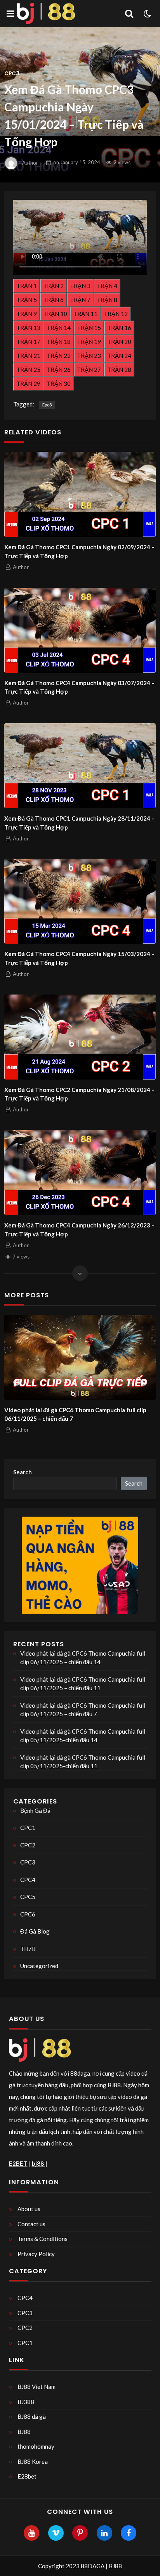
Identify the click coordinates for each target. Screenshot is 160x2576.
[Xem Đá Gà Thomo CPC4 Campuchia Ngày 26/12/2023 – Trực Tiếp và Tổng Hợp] (80, 1173)
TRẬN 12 (116, 314)
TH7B (28, 1949)
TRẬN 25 (28, 370)
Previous (17, 1383)
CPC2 (28, 1845)
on (77, 162)
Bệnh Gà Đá (35, 1810)
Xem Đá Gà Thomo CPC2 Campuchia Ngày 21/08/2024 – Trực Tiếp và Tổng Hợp (79, 1094)
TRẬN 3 (80, 286)
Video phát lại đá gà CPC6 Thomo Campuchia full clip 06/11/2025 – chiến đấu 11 (83, 1684)
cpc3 (47, 405)
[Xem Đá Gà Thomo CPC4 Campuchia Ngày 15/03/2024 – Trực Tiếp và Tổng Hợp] (80, 901)
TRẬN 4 (107, 286)
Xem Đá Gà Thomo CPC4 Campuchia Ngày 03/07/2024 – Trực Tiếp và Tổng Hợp (79, 687)
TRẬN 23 (89, 356)
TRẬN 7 (80, 300)
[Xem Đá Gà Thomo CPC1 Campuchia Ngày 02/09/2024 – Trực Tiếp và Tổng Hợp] (80, 494)
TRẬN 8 (107, 300)
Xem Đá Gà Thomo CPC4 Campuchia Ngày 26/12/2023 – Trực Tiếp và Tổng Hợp (79, 1230)
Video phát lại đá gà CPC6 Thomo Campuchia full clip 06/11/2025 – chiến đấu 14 (83, 1658)
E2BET (18, 2163)
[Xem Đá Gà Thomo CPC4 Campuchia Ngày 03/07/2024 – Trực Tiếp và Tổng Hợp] (80, 630)
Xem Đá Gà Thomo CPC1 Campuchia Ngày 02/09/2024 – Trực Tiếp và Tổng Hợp (79, 551)
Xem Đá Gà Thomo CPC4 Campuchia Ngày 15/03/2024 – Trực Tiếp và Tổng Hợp (79, 958)
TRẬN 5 (27, 300)
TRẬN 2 (53, 286)
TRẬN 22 (59, 356)
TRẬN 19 (89, 342)
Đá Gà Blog (35, 1931)
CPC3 (12, 74)
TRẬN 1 (27, 286)
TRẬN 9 (27, 314)
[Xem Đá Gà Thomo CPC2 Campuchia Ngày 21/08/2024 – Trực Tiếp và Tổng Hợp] (80, 1037)
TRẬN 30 (59, 384)
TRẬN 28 (119, 370)
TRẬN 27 (89, 370)
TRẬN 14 (59, 328)
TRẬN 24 (119, 356)
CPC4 (28, 1880)
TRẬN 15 (89, 328)
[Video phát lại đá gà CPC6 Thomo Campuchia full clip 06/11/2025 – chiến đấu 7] (80, 1357)
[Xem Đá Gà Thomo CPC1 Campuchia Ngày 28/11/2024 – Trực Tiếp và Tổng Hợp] (80, 766)
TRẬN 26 (59, 370)
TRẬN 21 (28, 356)
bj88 (38, 2163)
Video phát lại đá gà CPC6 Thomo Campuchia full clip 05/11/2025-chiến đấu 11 (83, 1762)
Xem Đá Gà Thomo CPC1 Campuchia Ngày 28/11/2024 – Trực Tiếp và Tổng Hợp (79, 823)
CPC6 (28, 1914)
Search (23, 1472)
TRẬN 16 (119, 328)
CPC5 (28, 1897)
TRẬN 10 (55, 314)
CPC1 (28, 1828)
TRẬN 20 (119, 342)
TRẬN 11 (85, 314)
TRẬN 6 (53, 300)
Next (144, 1383)
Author (30, 162)
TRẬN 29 (28, 384)
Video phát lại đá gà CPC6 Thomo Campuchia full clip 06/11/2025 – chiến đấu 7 (75, 1414)
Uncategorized (39, 1966)
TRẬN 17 (28, 342)
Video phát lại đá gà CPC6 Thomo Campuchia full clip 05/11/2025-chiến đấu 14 (83, 1736)
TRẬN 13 (28, 328)
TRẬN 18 (59, 342)
